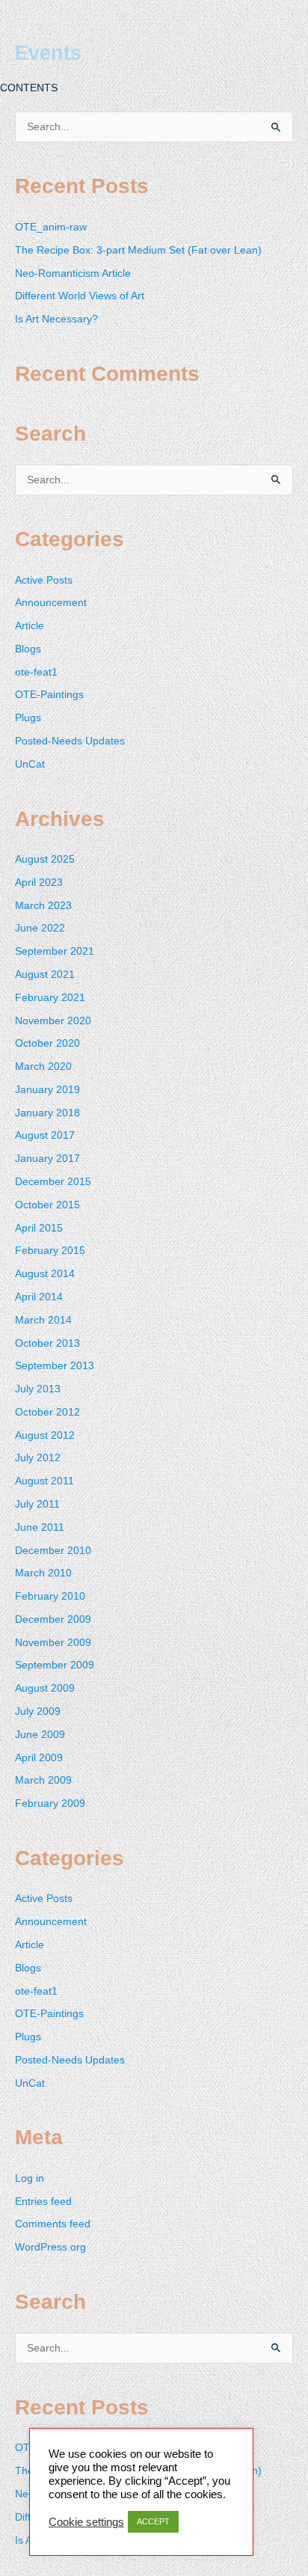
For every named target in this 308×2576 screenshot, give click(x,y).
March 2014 (43, 1320)
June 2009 (40, 1735)
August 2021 (45, 975)
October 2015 (47, 1205)
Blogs (28, 649)
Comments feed (53, 2224)
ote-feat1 (36, 672)
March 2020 (43, 1067)
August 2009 (45, 1688)
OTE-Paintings (49, 695)
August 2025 (45, 859)
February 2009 (50, 1803)
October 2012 (47, 1412)
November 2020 (53, 1021)
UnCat (30, 764)
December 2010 (53, 1551)
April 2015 (39, 1228)
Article (30, 626)
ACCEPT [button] (153, 2521)
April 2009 (39, 1758)
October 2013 (47, 1343)
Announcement (51, 603)
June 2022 (40, 928)
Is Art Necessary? (56, 319)
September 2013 (55, 1366)
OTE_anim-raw (51, 227)
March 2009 (43, 1780)
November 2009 (53, 1643)
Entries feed (43, 2202)
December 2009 (53, 1619)
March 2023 (43, 906)
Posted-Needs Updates (70, 741)
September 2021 (55, 951)
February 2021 (50, 998)
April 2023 (39, 882)
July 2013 (38, 1389)
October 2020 (47, 1043)
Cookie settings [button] (86, 2522)
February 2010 (50, 1596)
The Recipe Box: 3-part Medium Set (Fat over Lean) (138, 250)
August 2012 (45, 1435)
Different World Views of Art (80, 296)
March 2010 (43, 1573)
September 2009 (55, 1665)
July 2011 (37, 1504)
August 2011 (44, 1481)
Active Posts (44, 580)
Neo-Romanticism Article (73, 273)
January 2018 (47, 1113)
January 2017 (47, 1159)
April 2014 (39, 1297)
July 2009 (38, 1711)
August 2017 (45, 1135)
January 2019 (47, 1090)
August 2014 (45, 1274)
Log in (30, 2178)
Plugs (28, 718)
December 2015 (53, 1182)
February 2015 (50, 1251)
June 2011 (40, 1527)
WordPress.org (50, 2247)
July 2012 (38, 1458)
